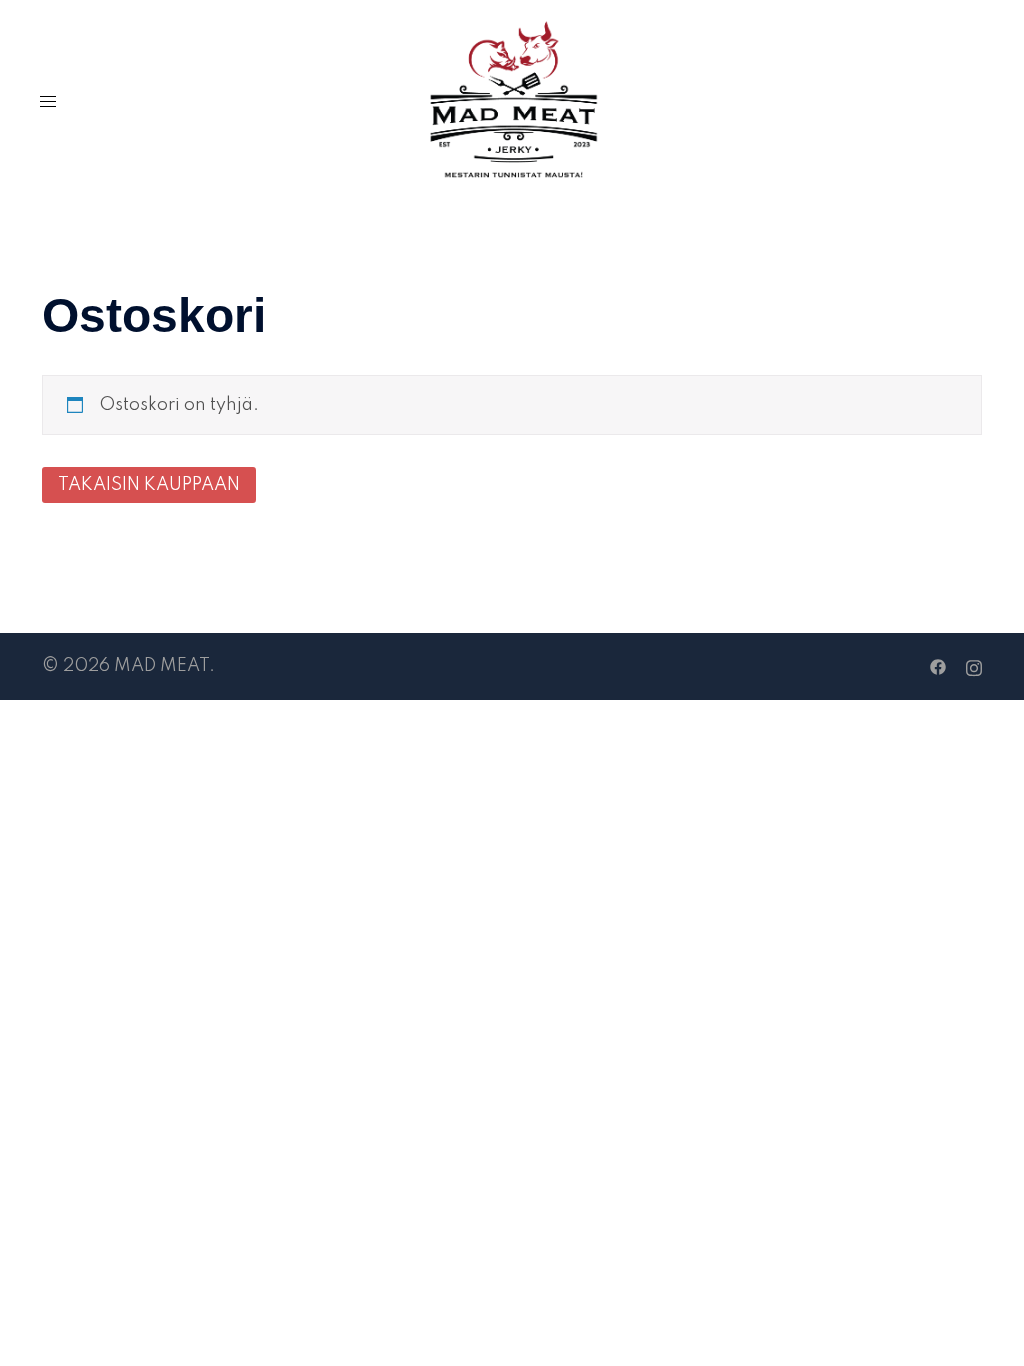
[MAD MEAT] (512, 101)
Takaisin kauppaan (149, 485)
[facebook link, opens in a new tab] (938, 666)
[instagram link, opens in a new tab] (974, 666)
